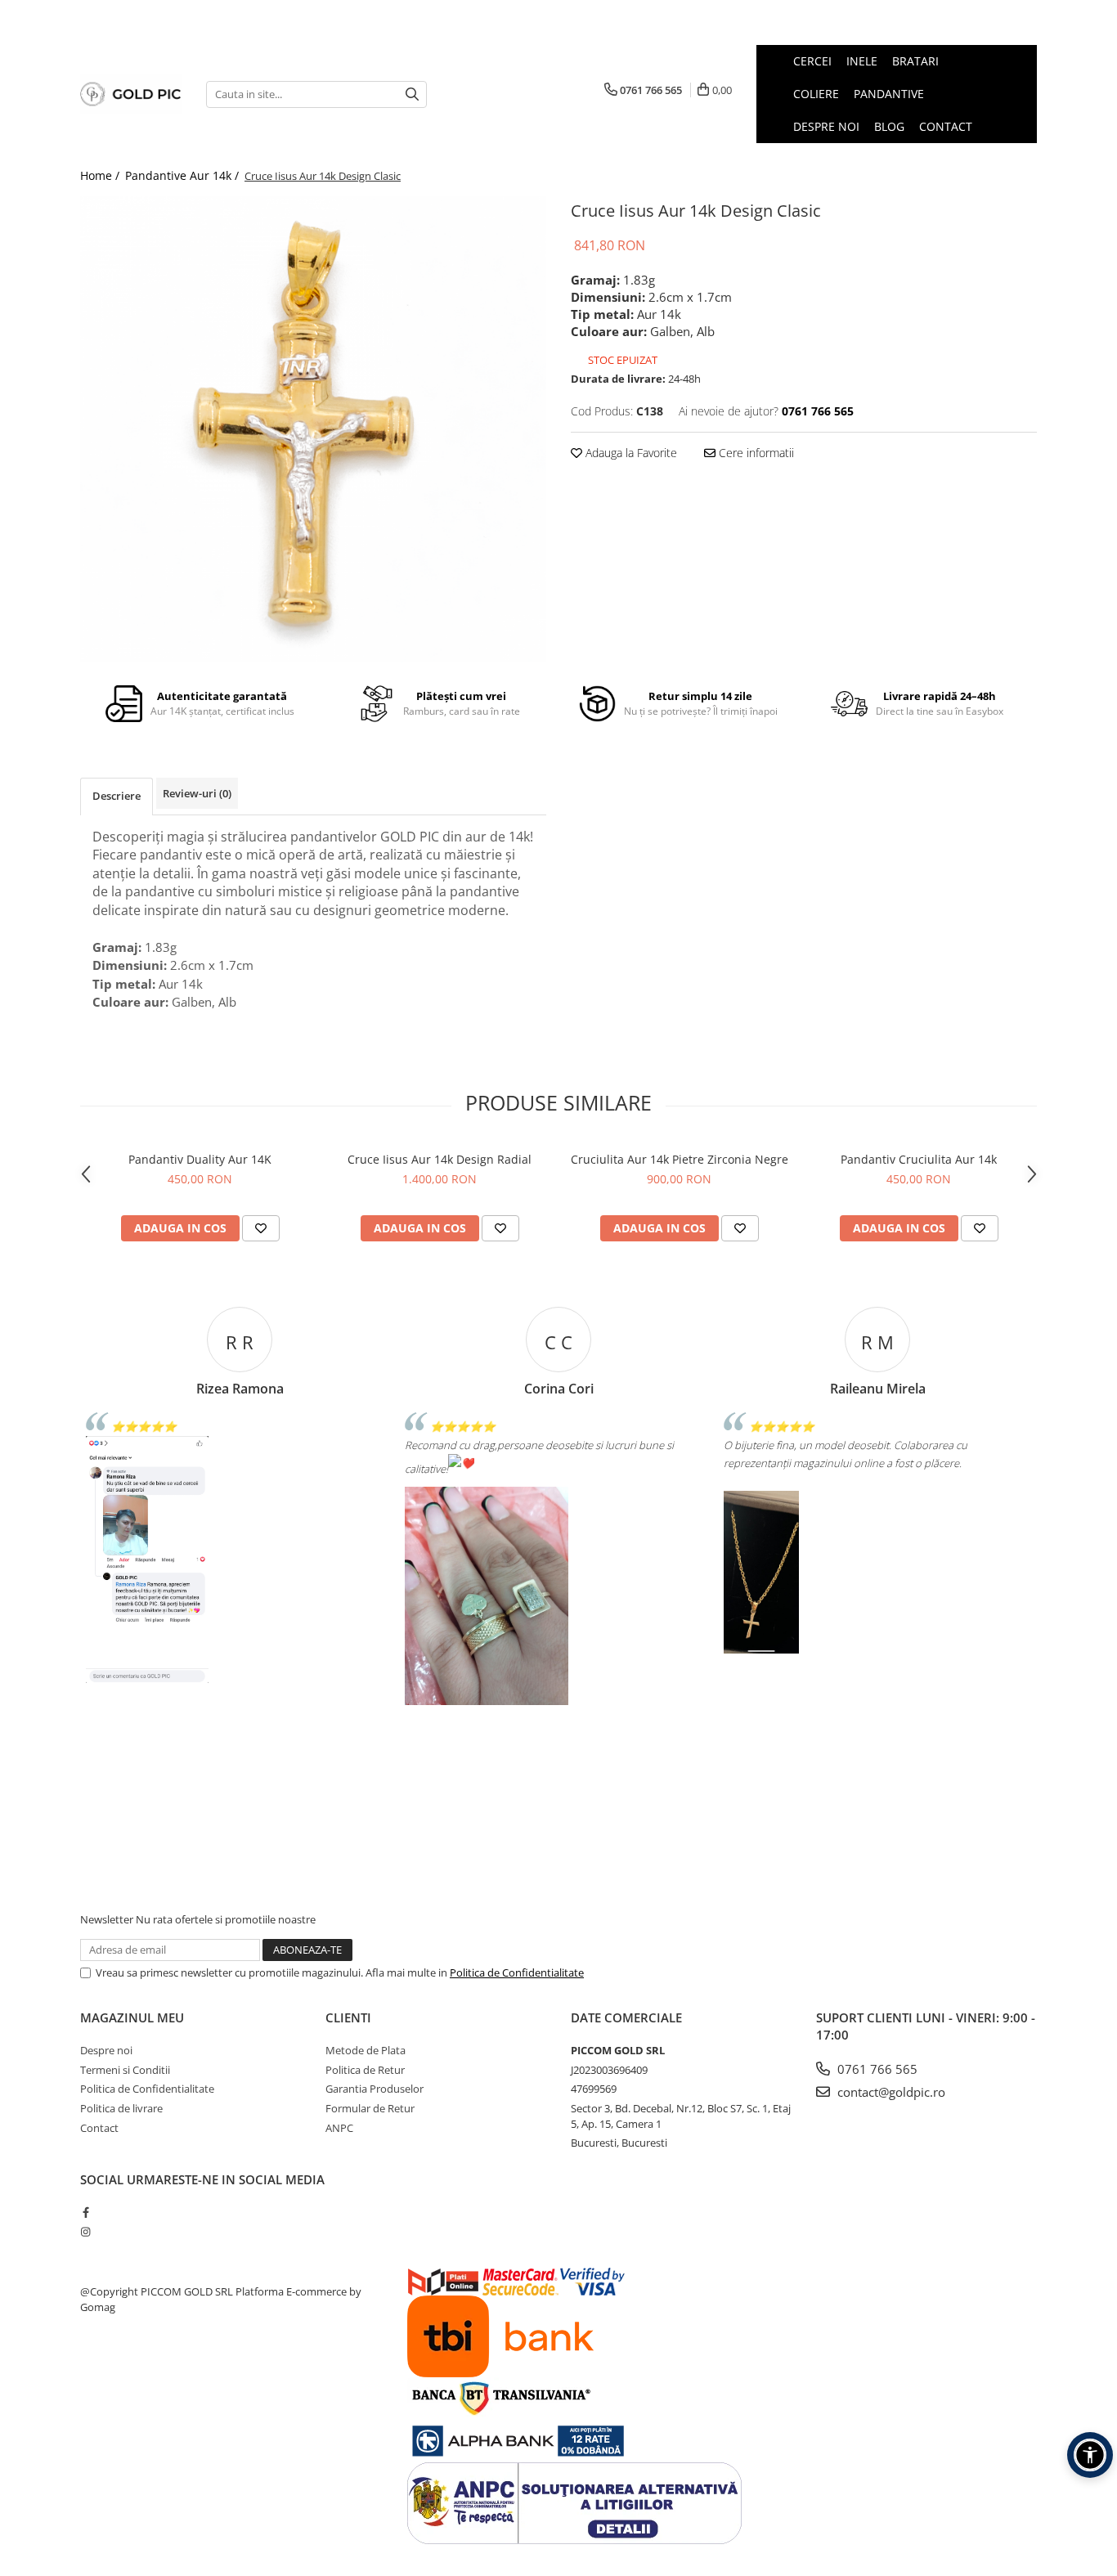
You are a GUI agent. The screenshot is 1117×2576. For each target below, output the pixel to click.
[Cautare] (412, 94)
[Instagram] (85, 2232)
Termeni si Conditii (125, 2070)
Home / (101, 175)
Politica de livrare (121, 2108)
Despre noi (106, 2050)
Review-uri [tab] (197, 793)
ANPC (339, 2128)
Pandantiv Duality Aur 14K (200, 1159)
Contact (99, 2128)
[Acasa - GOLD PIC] (131, 94)
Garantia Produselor (375, 2089)
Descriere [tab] (117, 796)
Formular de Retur (370, 2108)
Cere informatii (755, 453)
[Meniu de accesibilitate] (1090, 2455)
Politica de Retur (365, 2070)
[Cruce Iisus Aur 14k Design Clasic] (313, 429)
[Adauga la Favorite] (261, 1228)
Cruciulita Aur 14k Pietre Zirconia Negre (680, 1159)
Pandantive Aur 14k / (184, 175)
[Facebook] (85, 2212)
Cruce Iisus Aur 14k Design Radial (440, 1159)
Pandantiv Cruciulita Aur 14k (919, 1159)
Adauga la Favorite (630, 453)
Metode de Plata (366, 2050)
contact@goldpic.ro (890, 2092)
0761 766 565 (876, 2069)
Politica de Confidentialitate (517, 1972)
